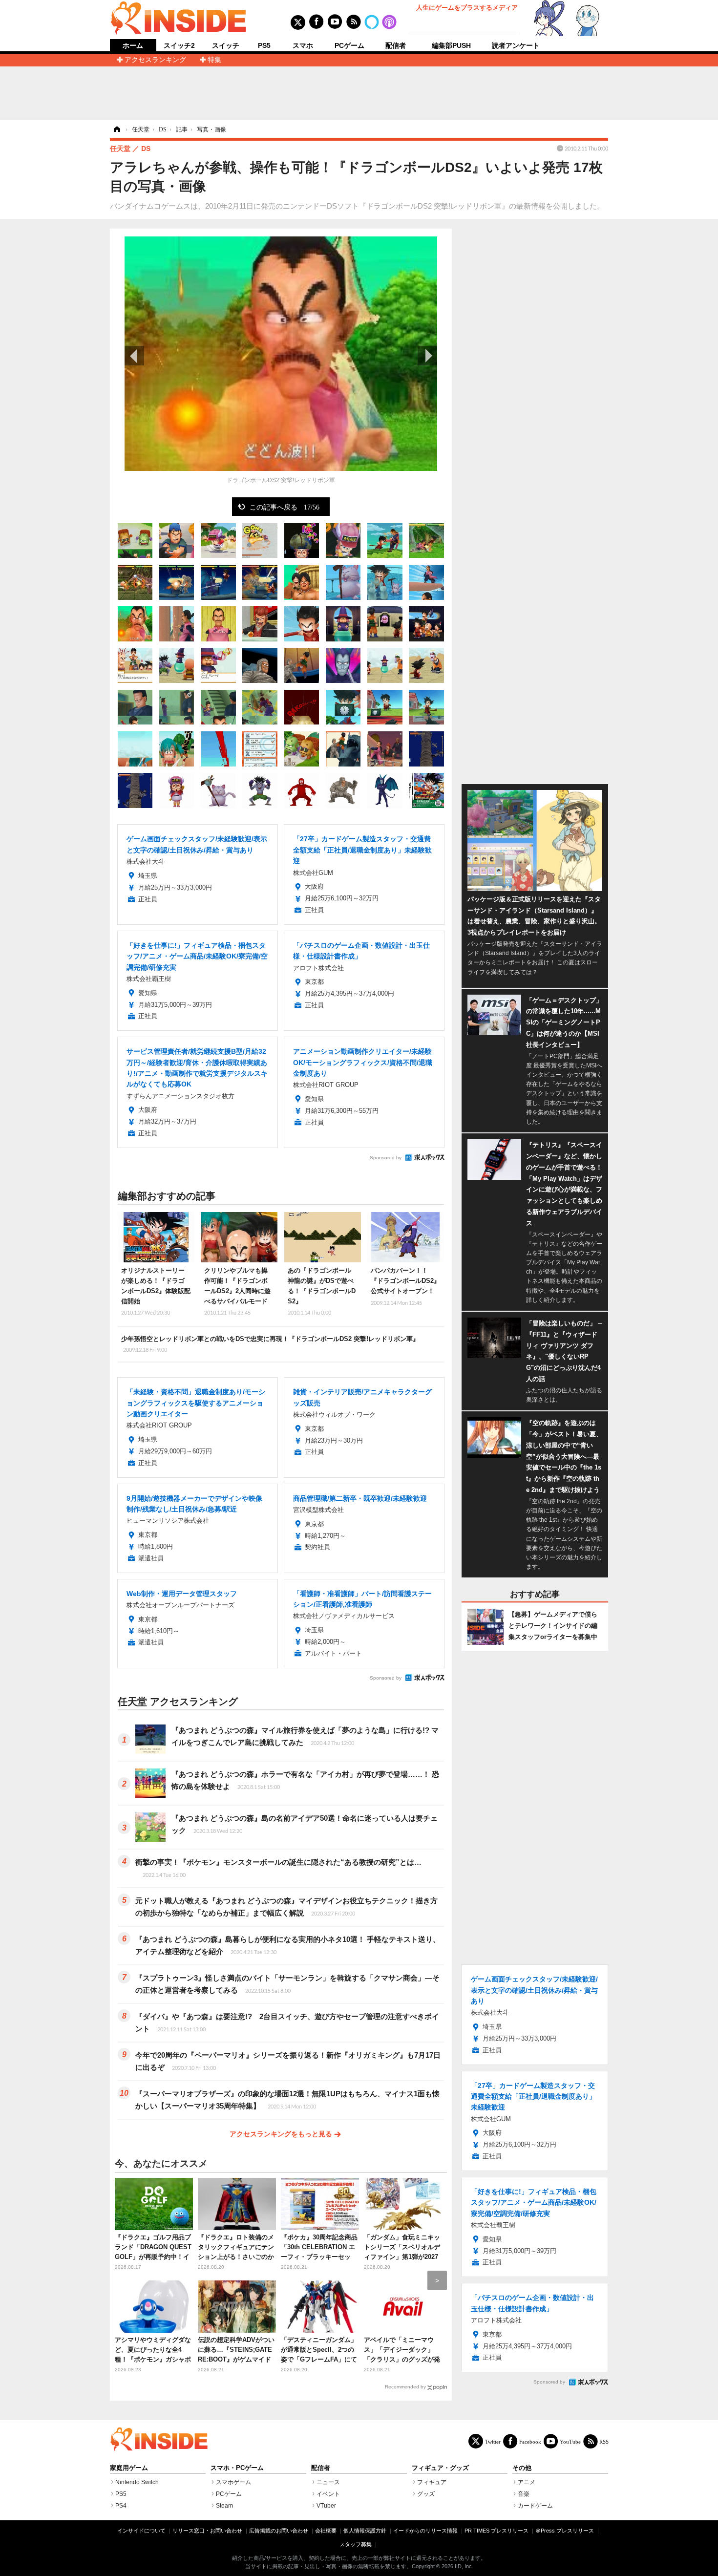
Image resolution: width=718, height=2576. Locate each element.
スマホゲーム (233, 2482)
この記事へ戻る (285, 507)
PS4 (121, 2506)
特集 (214, 60)
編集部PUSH (451, 45)
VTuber (326, 2506)
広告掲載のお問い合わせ (279, 2531)
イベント (328, 2494)
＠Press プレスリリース (565, 2531)
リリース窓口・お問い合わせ (207, 2531)
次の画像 (427, 356)
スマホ (303, 45)
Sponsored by (386, 1158)
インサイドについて (141, 2531)
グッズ (426, 2494)
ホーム (133, 46)
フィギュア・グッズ (440, 2468)
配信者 (396, 45)
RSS (604, 2441)
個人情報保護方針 (365, 2531)
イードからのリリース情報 (425, 2531)
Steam (224, 2506)
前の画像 (134, 356)
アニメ (527, 2482)
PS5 (264, 45)
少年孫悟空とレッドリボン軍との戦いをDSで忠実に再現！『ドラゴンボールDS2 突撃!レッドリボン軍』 (270, 1344)
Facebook (530, 2441)
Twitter (493, 2441)
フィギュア (432, 2482)
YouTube (570, 2441)
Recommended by (405, 2387)
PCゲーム (349, 45)
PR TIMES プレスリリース (496, 2531)
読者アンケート (516, 45)
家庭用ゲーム (129, 2468)
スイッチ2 (179, 45)
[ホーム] (116, 129)
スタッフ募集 (356, 2544)
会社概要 (326, 2531)
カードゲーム (535, 2506)
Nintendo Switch (137, 2482)
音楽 (524, 2494)
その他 (522, 2468)
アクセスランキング (155, 60)
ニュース (328, 2482)
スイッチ (226, 45)
